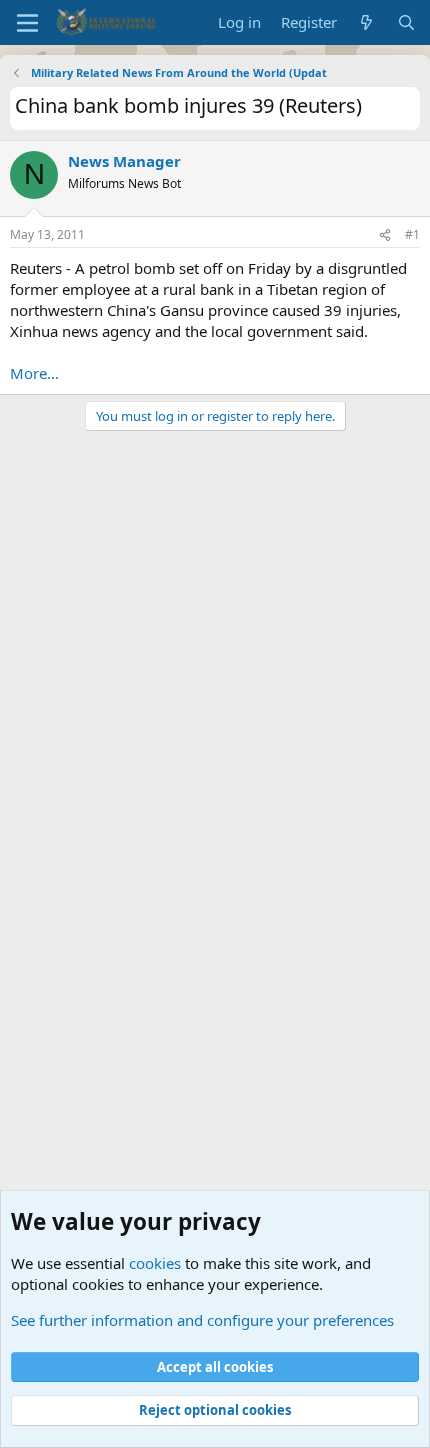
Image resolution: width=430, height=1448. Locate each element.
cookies (155, 1263)
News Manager (124, 161)
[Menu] (27, 23)
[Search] (406, 22)
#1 (412, 234)
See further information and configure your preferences (202, 1320)
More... (34, 373)
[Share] (385, 235)
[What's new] (366, 22)
